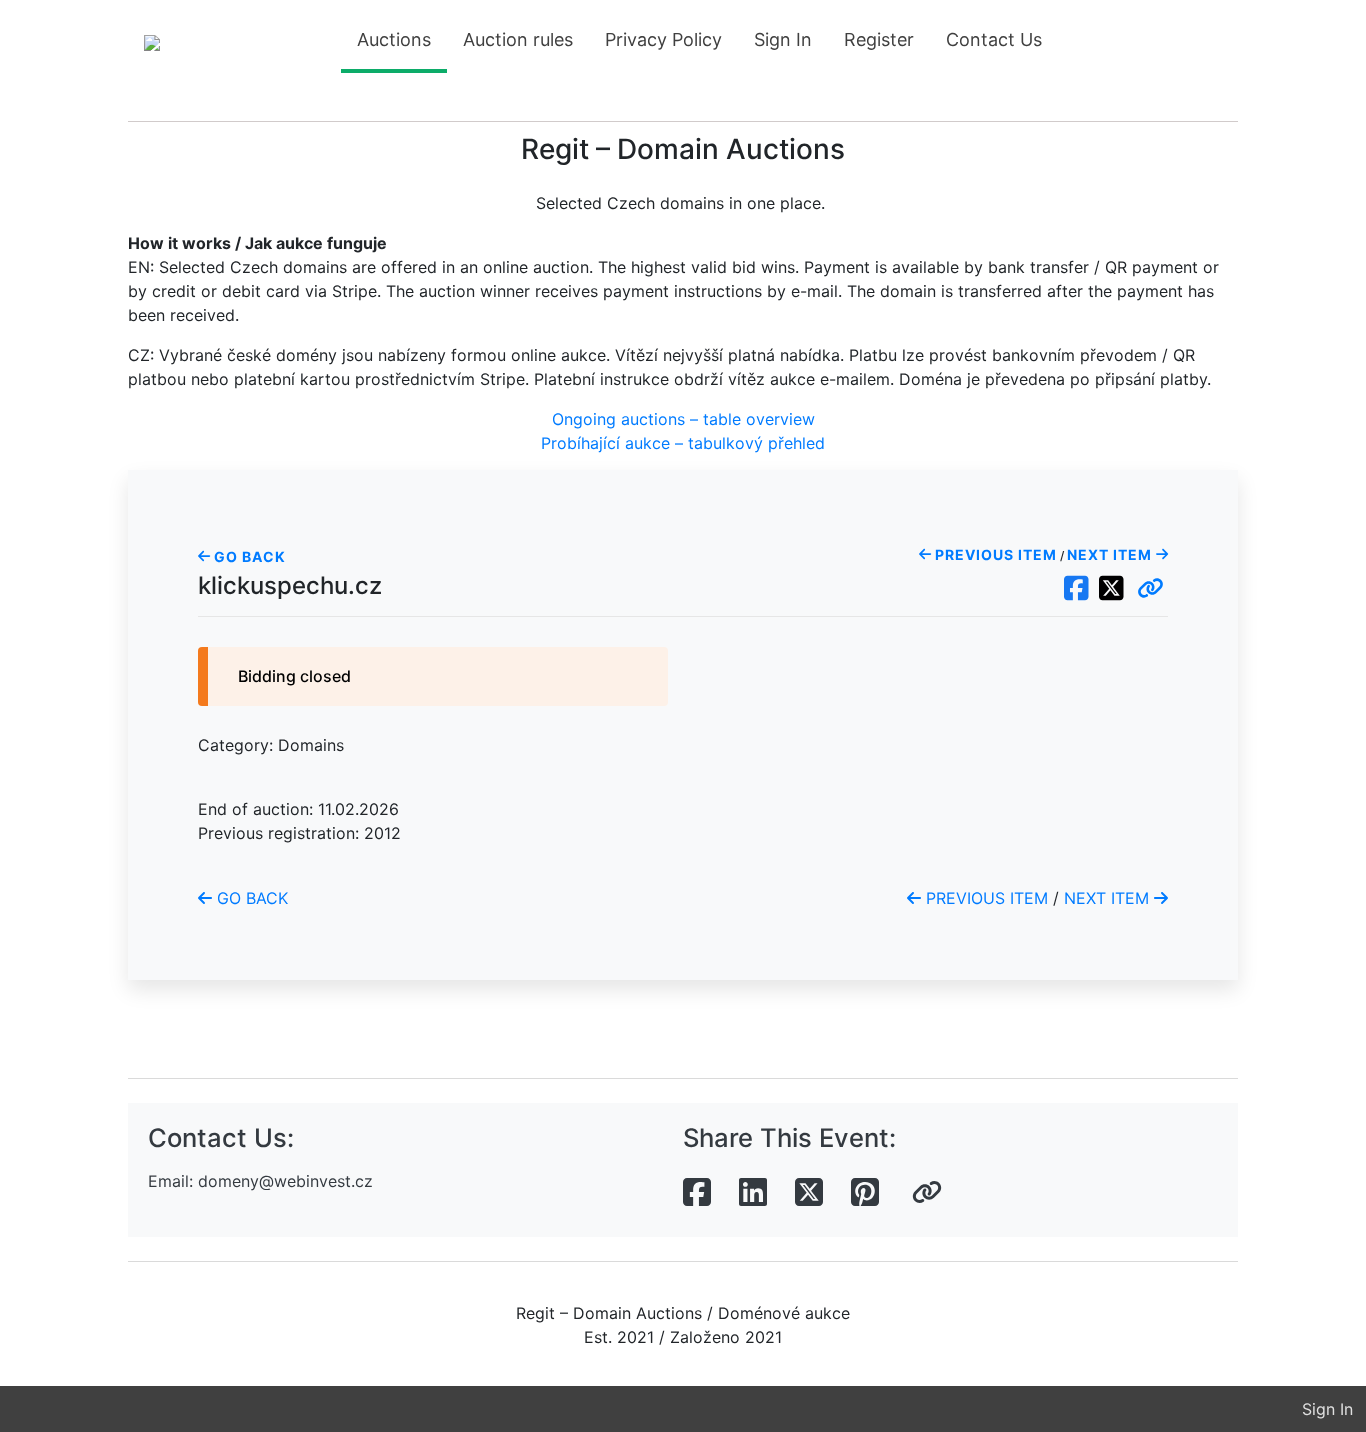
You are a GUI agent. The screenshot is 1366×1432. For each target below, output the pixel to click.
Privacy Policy (663, 39)
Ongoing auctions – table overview (683, 419)
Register (879, 39)
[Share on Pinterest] (865, 1193)
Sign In (783, 39)
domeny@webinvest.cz (285, 1181)
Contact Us (994, 39)
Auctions (394, 39)
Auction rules (518, 39)
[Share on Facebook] (697, 1193)
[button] (1150, 589)
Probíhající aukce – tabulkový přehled (683, 443)
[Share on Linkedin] (753, 1193)
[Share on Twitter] (809, 1193)
